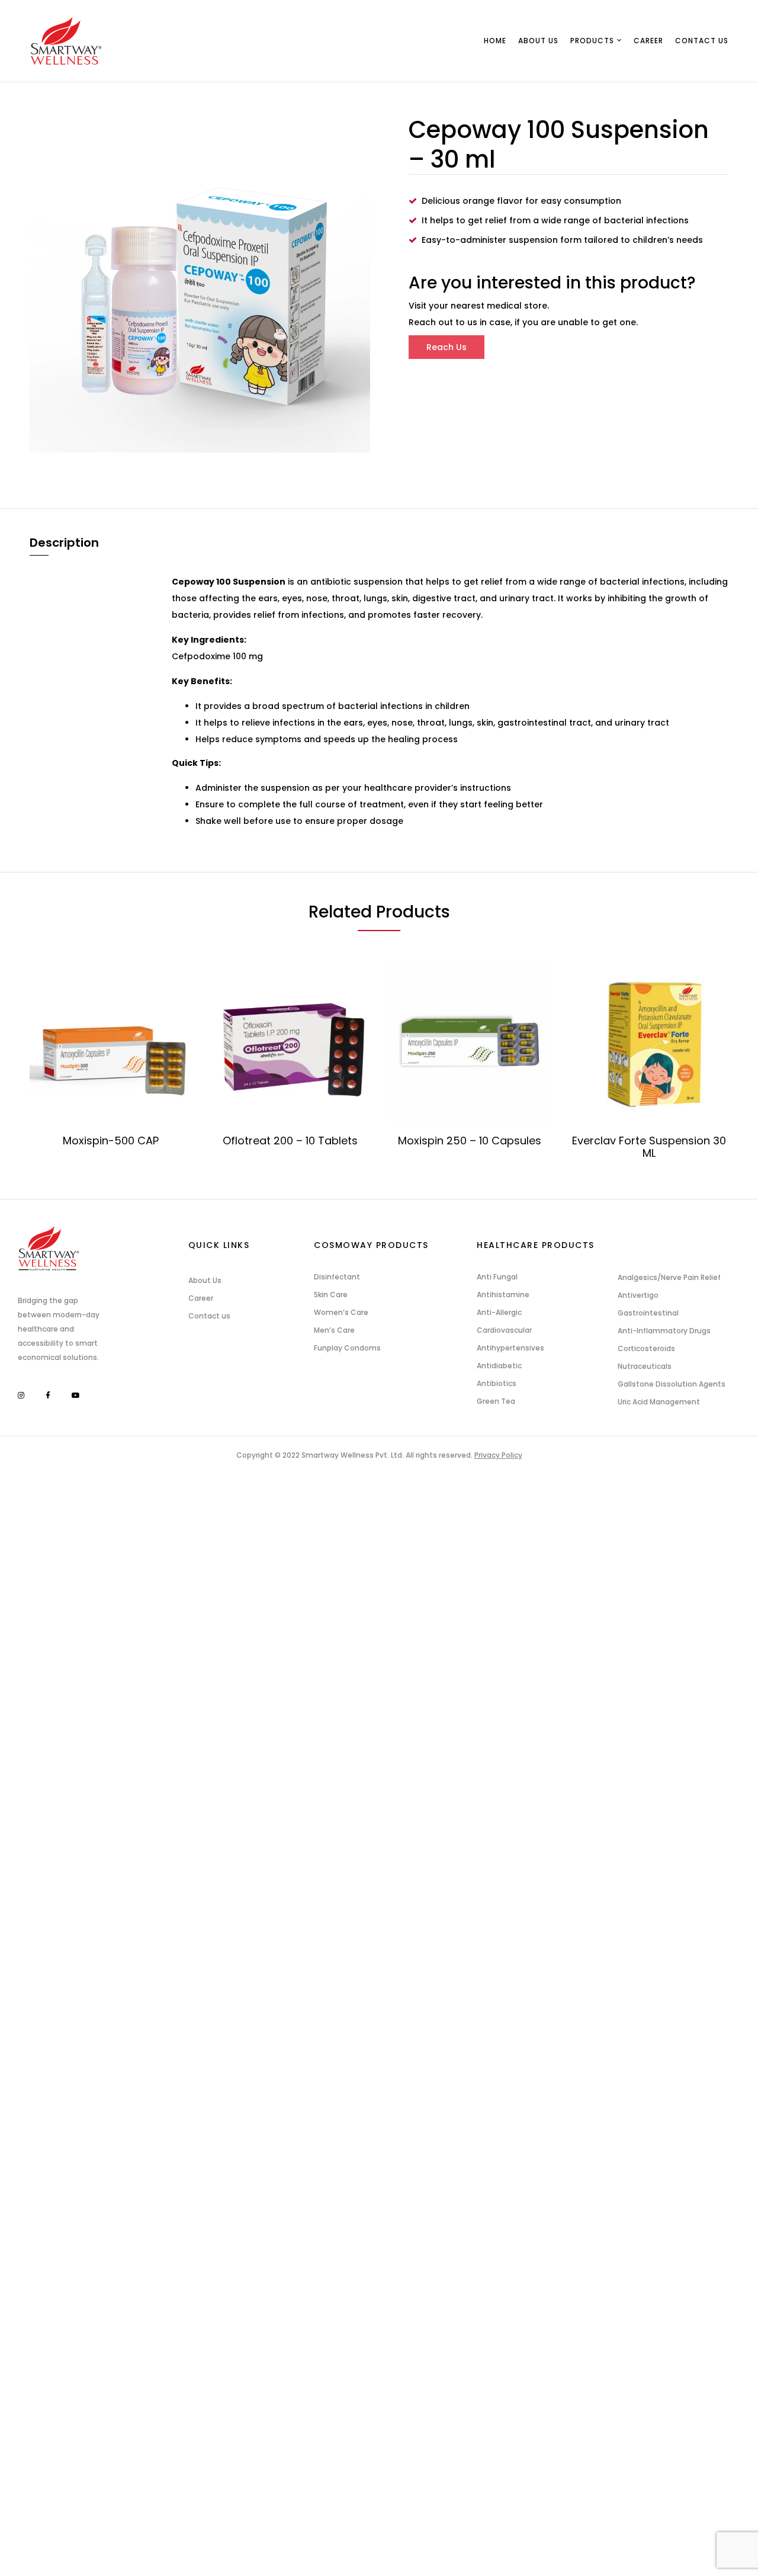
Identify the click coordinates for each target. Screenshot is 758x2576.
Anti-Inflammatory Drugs (664, 1331)
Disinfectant (337, 1277)
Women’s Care (341, 1312)
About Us (205, 1280)
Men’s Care (334, 1330)
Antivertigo (638, 1295)
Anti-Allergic (499, 1312)
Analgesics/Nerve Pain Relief (669, 1277)
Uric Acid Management (659, 1402)
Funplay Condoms (347, 1348)
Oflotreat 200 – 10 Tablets (290, 1141)
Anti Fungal (497, 1277)
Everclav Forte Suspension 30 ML (649, 1147)
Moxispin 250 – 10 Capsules (470, 1141)
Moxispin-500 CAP (111, 1141)
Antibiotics (497, 1383)
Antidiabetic (499, 1366)
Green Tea (496, 1401)
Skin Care (331, 1295)
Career (201, 1298)
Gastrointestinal (648, 1313)
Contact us (209, 1316)
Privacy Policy (498, 1455)
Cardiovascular (504, 1330)
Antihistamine (503, 1295)
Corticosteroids (646, 1348)
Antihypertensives (510, 1348)
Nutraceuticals (645, 1366)
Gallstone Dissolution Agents (672, 1384)
